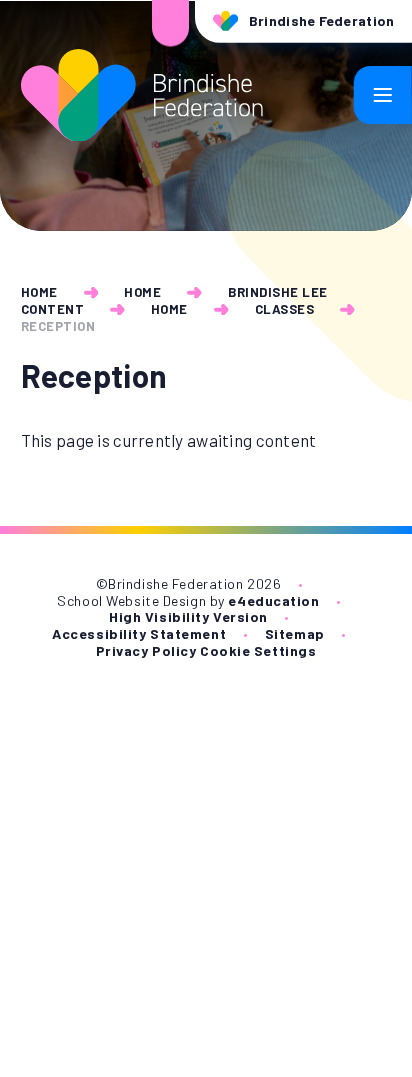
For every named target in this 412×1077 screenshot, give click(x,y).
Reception (58, 326)
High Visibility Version (188, 616)
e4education (273, 600)
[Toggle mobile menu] (383, 95)
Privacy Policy (146, 650)
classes (285, 309)
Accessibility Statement (139, 633)
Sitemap (295, 633)
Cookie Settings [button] (258, 650)
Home (39, 292)
